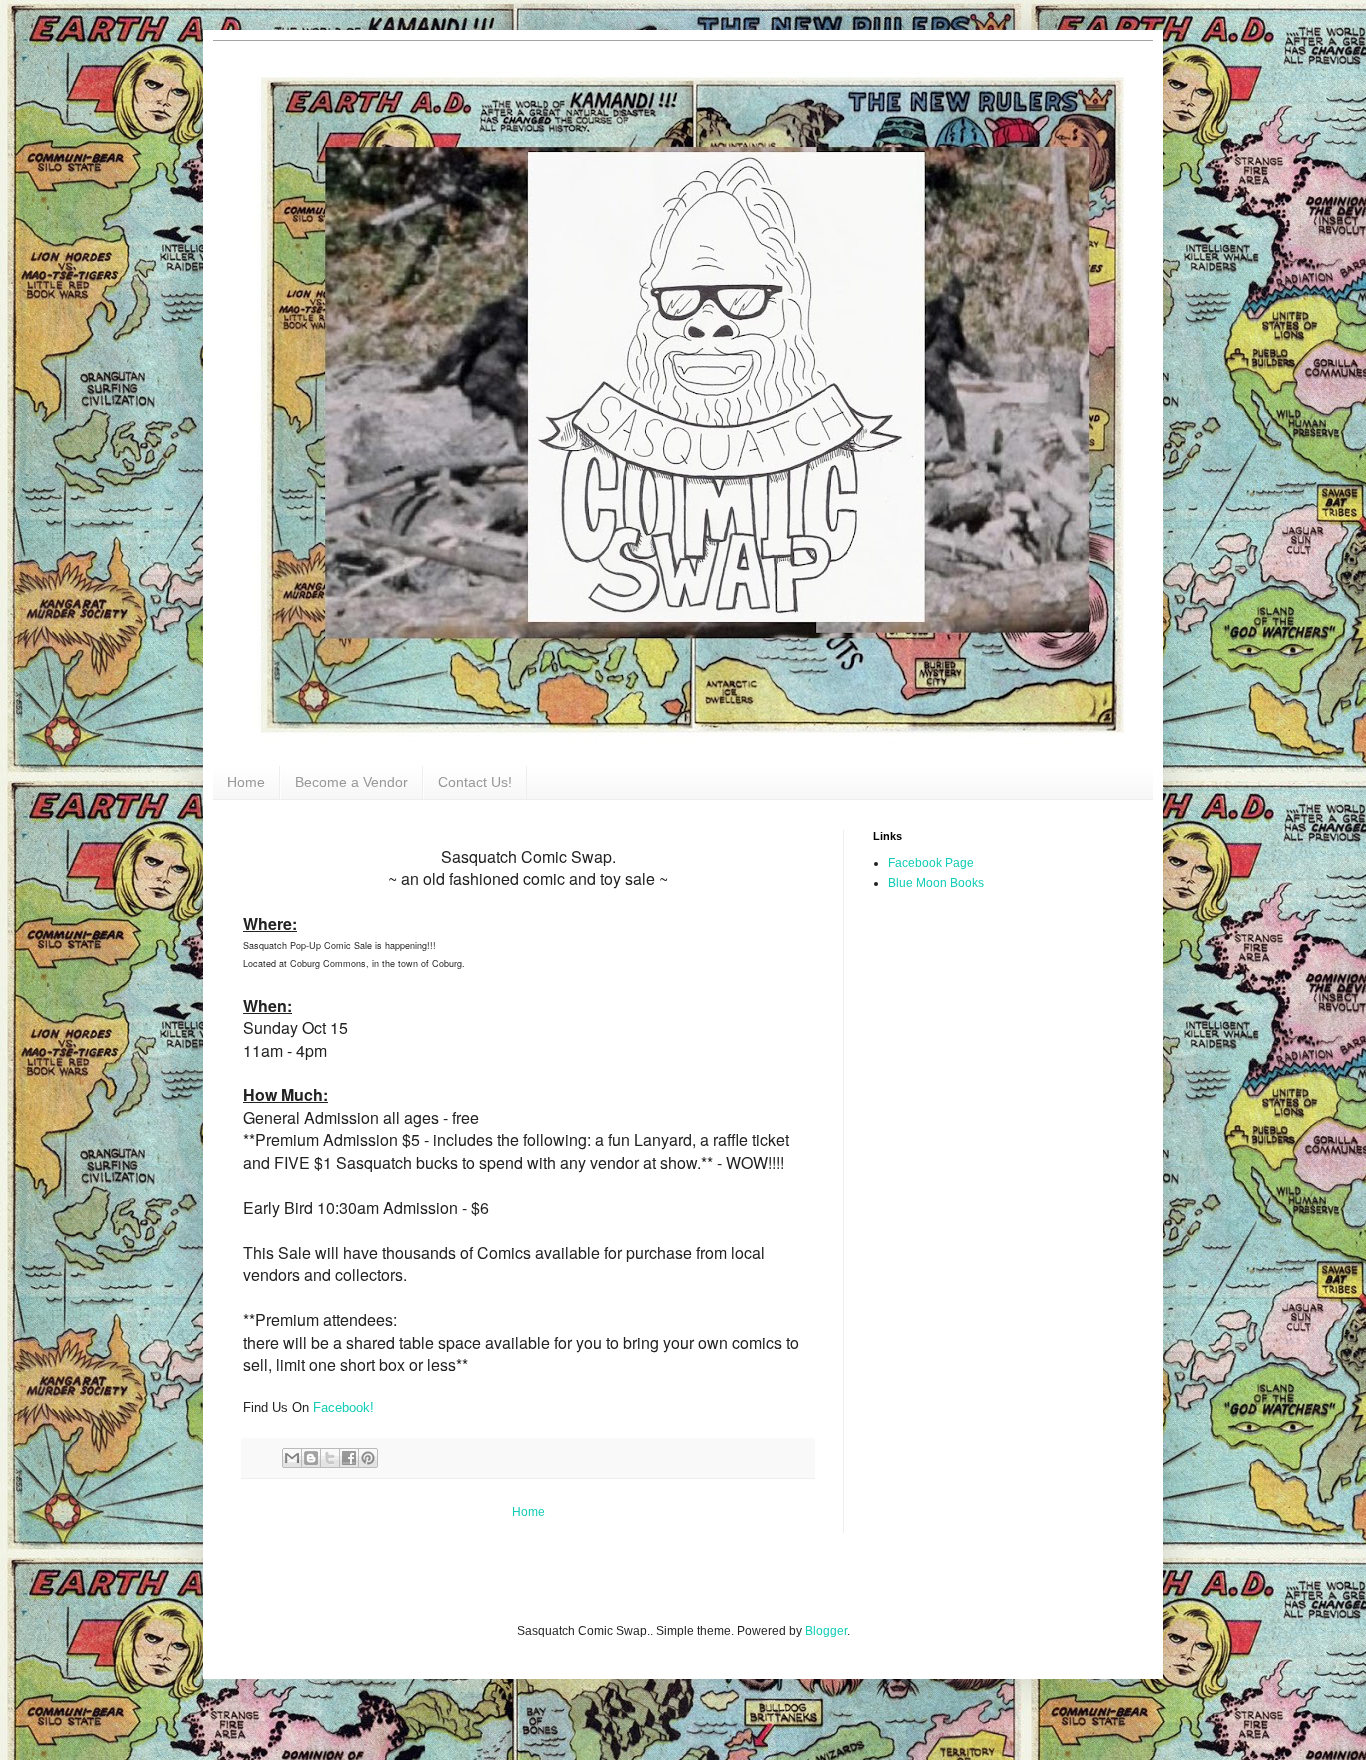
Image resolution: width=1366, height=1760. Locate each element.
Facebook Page (931, 863)
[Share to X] (330, 1458)
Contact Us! (475, 782)
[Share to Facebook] (349, 1458)
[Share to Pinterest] (368, 1458)
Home (246, 782)
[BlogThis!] (311, 1458)
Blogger (826, 1631)
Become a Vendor (351, 782)
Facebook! (343, 1407)
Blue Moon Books (936, 883)
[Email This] (292, 1458)
